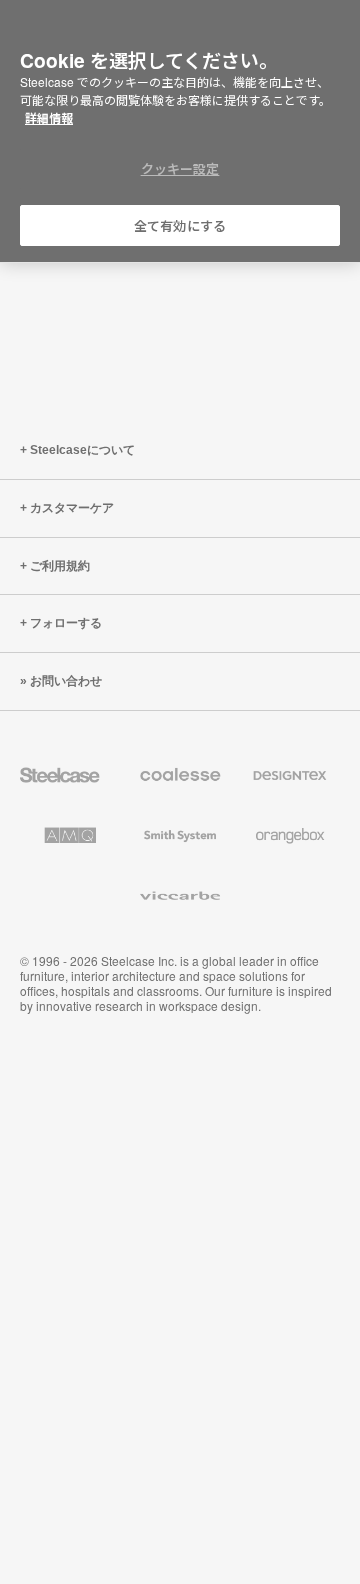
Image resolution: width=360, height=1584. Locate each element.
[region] (180, 131)
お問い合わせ (66, 681)
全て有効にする (180, 225)
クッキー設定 (180, 168)
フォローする (66, 623)
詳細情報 (49, 118)
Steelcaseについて (82, 450)
